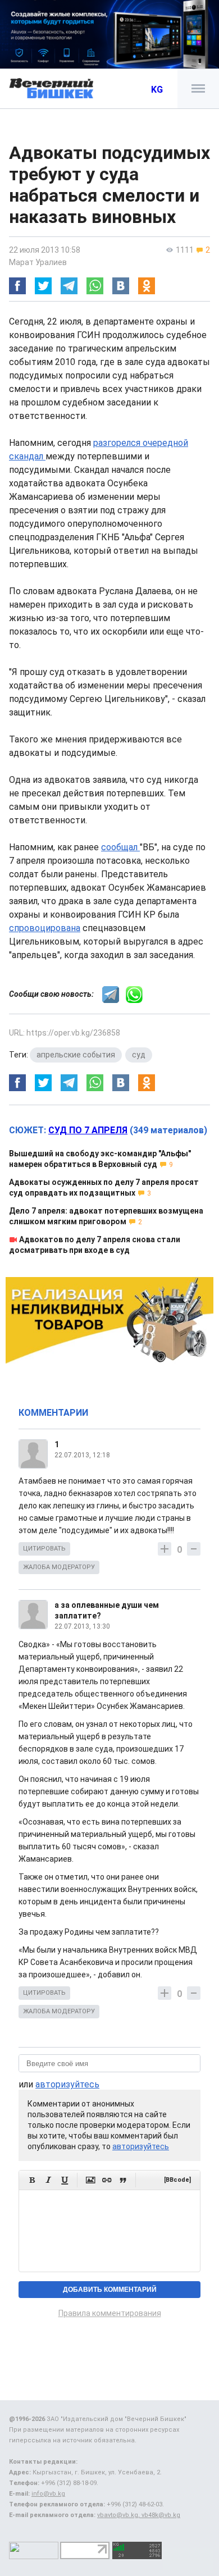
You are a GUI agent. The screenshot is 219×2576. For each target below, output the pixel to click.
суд (139, 1055)
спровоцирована (45, 928)
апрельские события (76, 1055)
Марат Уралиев (38, 262)
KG (157, 90)
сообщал (120, 847)
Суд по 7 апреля (88, 1130)
